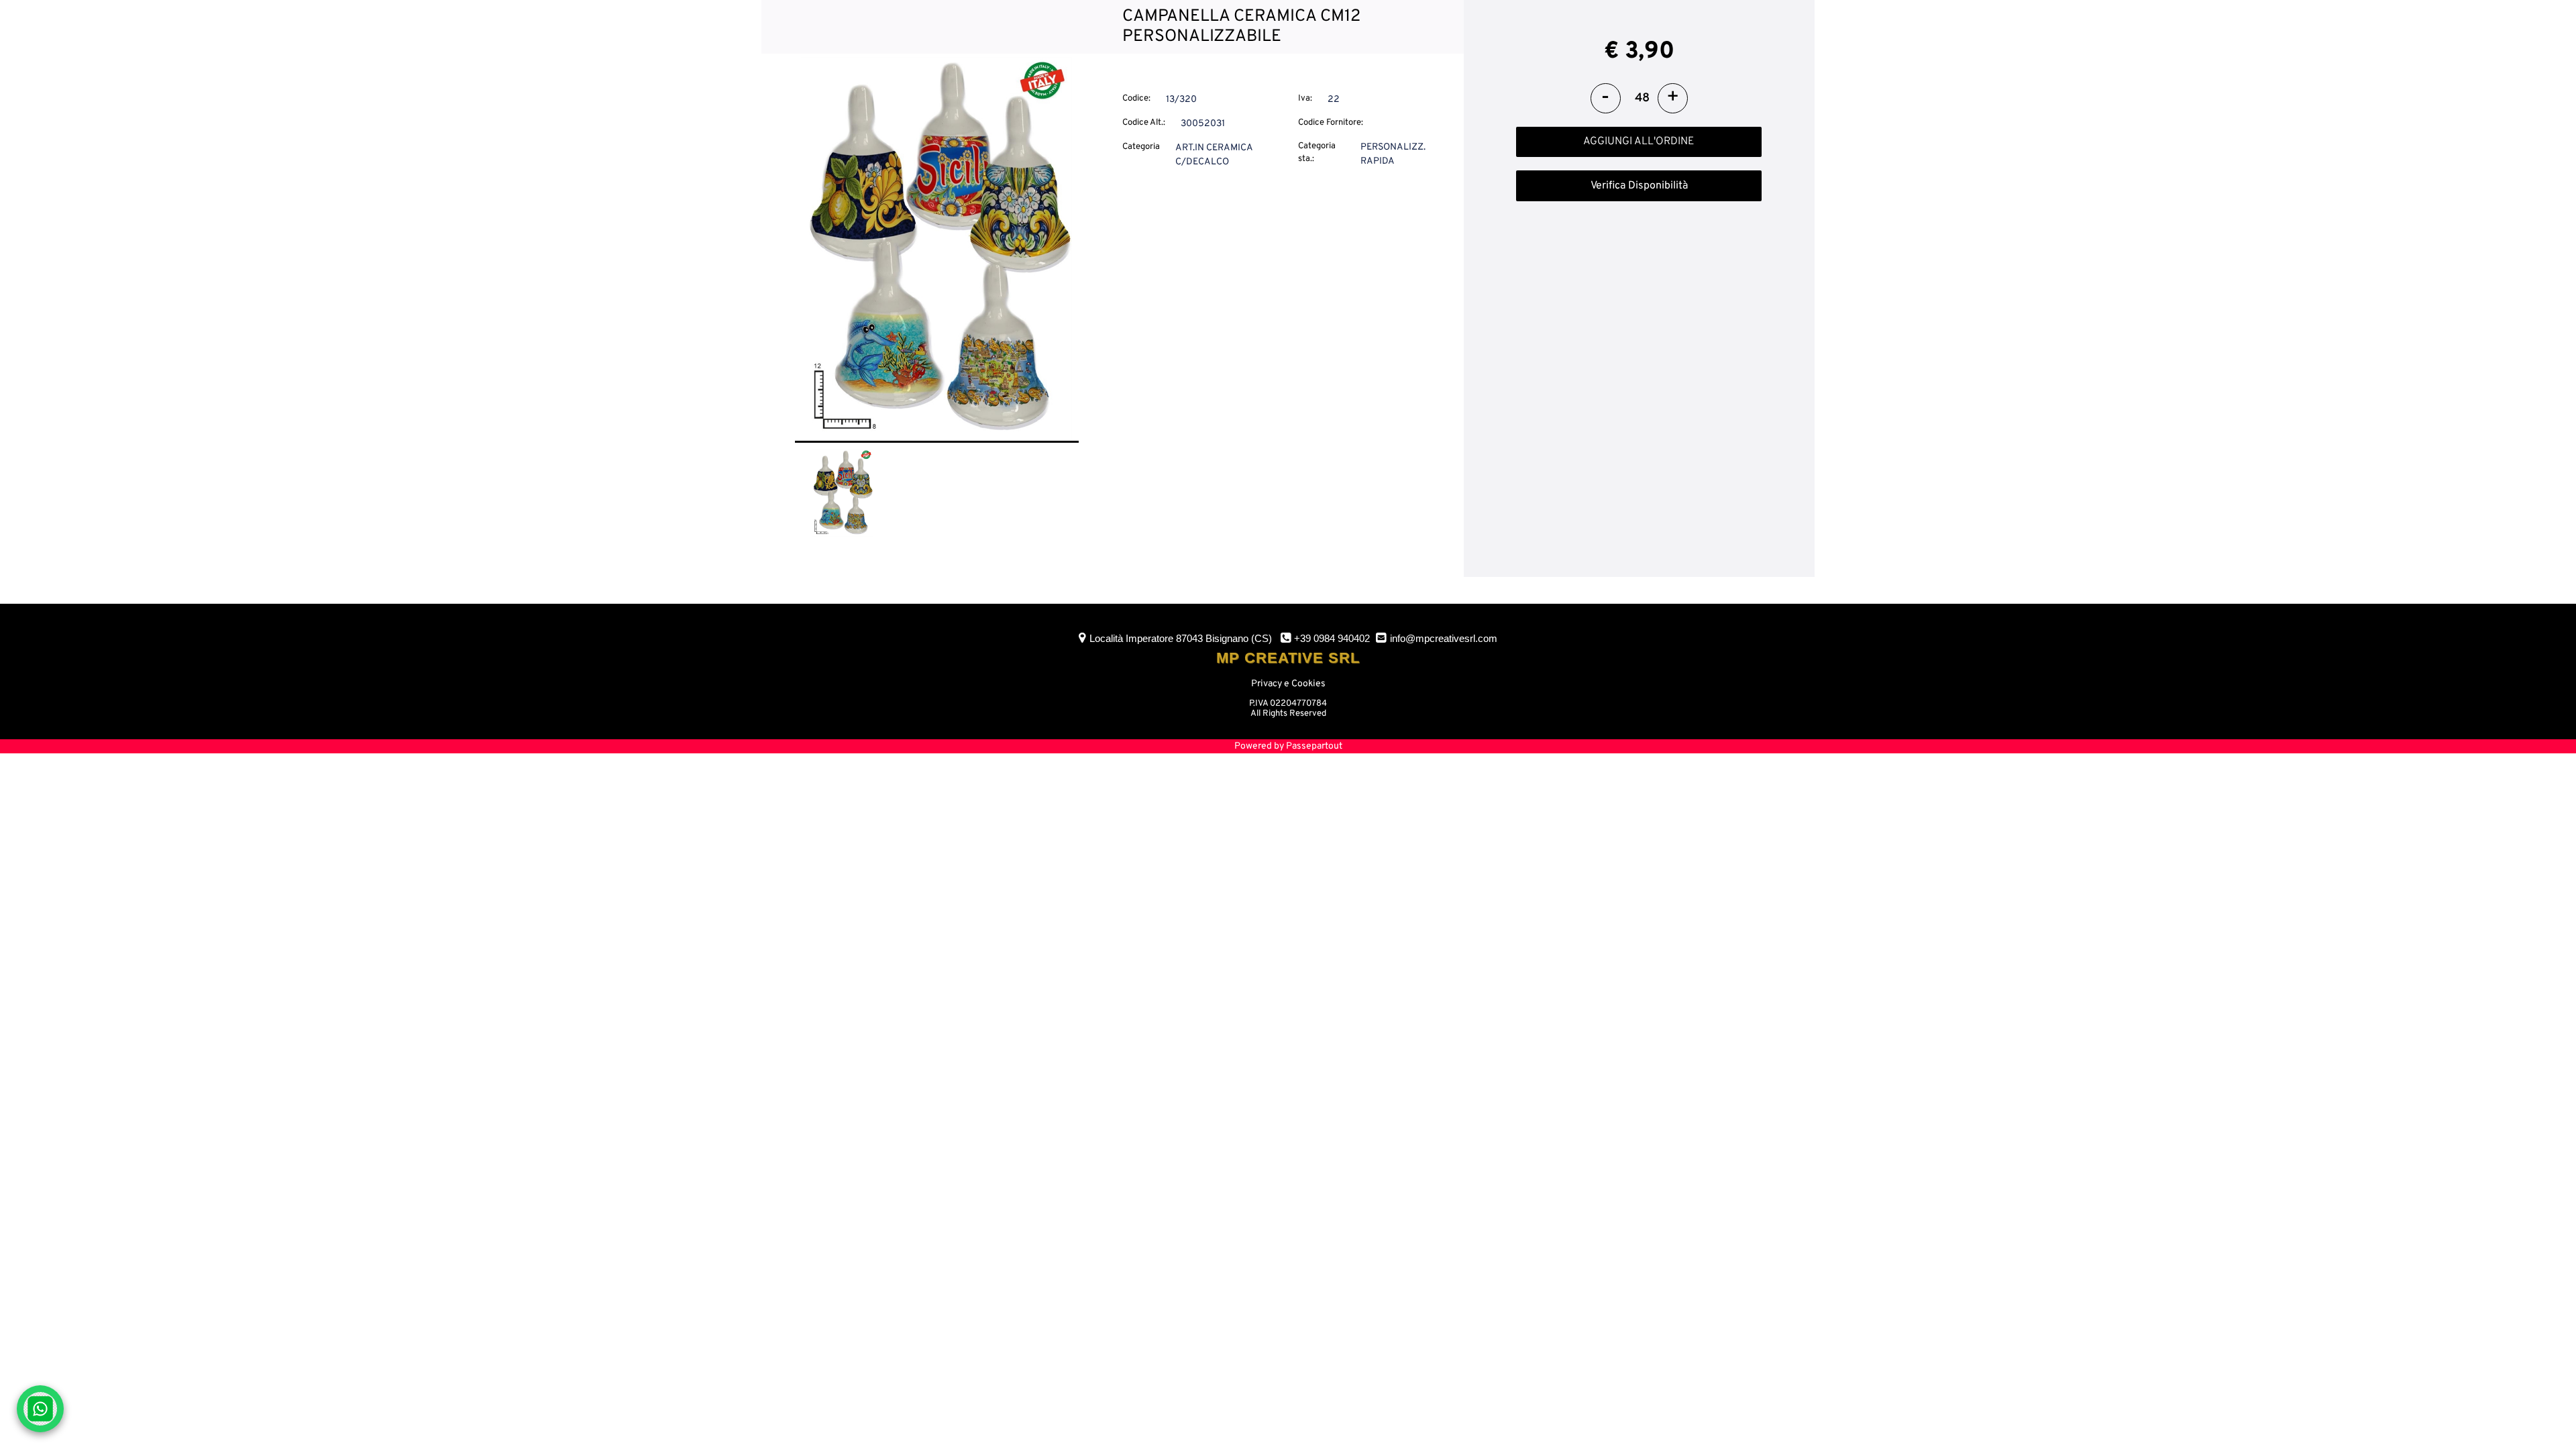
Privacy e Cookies (1288, 684)
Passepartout (1314, 746)
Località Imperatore (1181, 638)
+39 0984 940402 (1332, 638)
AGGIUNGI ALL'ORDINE (1639, 142)
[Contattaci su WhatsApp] (40, 1409)
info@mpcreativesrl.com (1444, 638)
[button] (937, 249)
